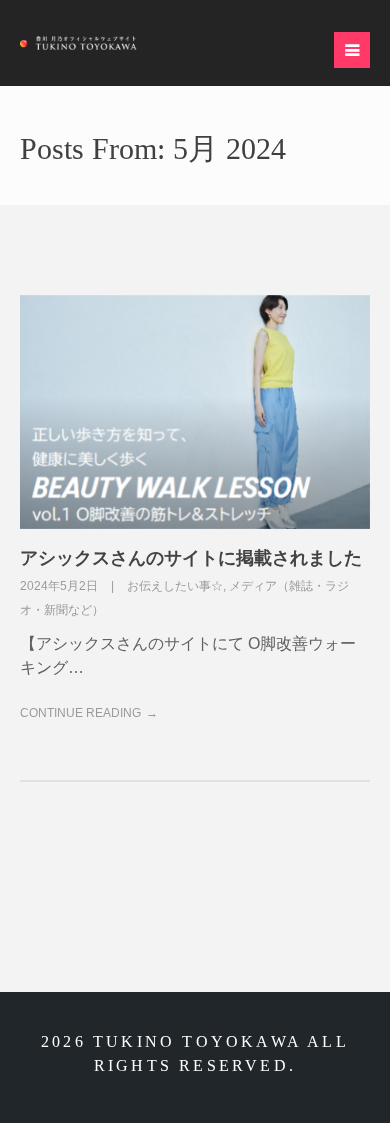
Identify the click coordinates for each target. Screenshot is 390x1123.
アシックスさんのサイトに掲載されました (191, 558)
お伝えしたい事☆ (175, 586)
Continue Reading (80, 713)
